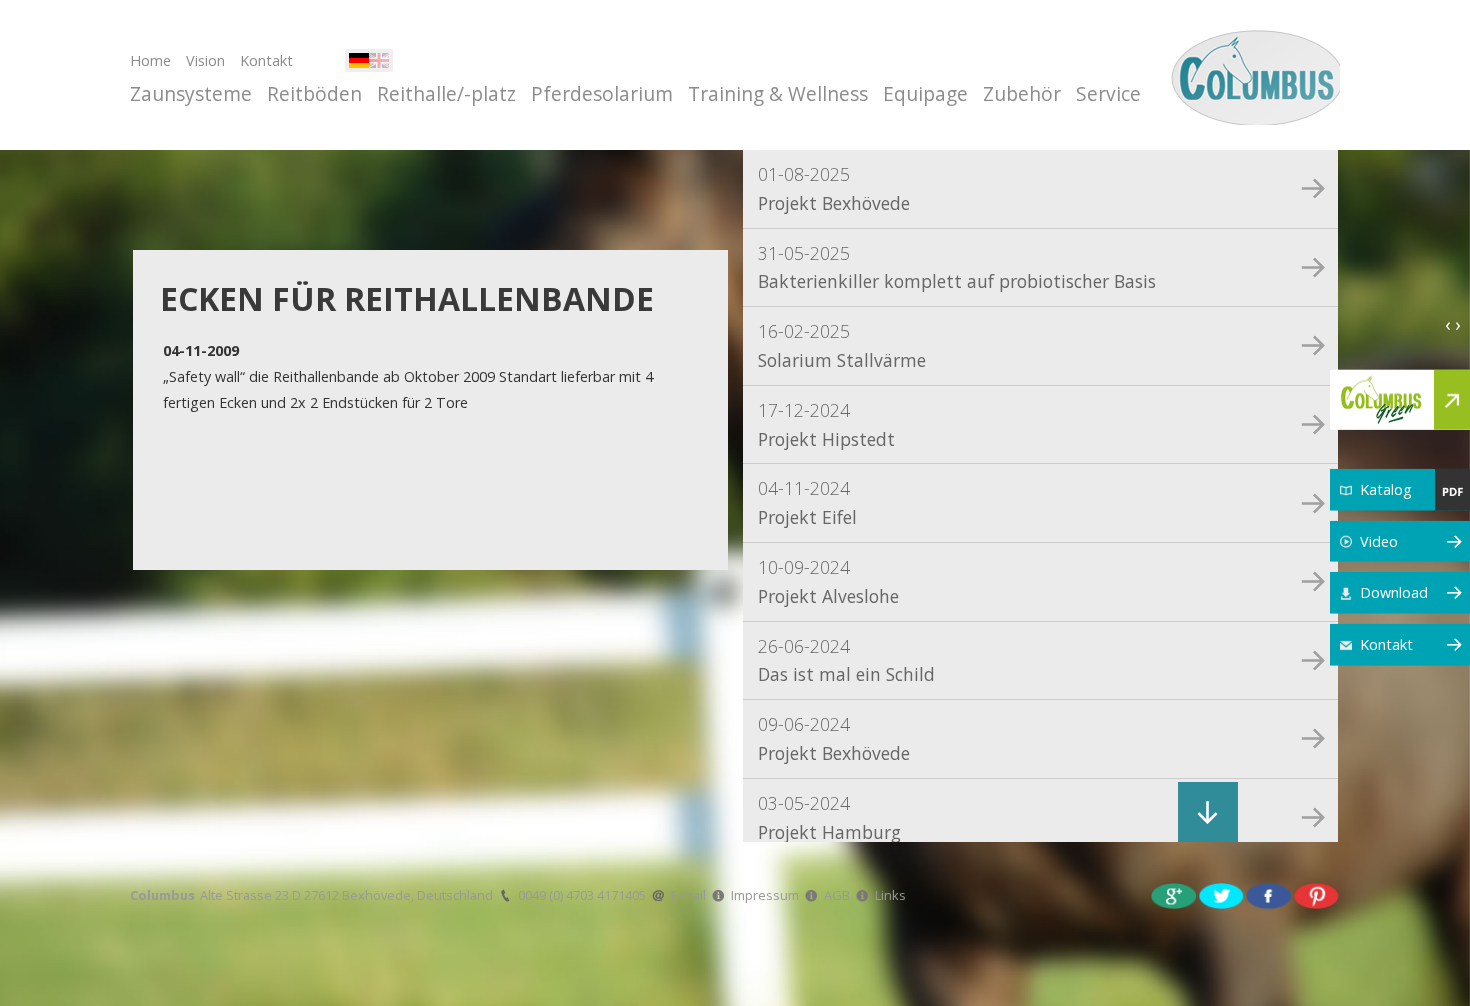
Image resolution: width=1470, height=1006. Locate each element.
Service (1108, 93)
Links (890, 895)
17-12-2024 (826, 424)
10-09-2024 (828, 581)
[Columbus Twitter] (1222, 894)
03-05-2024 (829, 817)
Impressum (765, 895)
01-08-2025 (834, 188)
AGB (837, 895)
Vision (205, 60)
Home (150, 60)
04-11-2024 (807, 502)
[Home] (1252, 75)
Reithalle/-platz (446, 93)
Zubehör (1022, 93)
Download (1394, 592)
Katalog (1386, 489)
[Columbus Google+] (1174, 894)
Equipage (925, 93)
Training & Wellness (778, 93)
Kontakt (266, 60)
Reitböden (314, 93)
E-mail (688, 895)
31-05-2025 (957, 267)
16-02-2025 (842, 345)
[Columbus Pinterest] (1317, 894)
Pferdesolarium (602, 93)
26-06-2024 (846, 660)
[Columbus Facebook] (1269, 894)
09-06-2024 (834, 738)
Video (1379, 540)
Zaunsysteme (191, 93)
